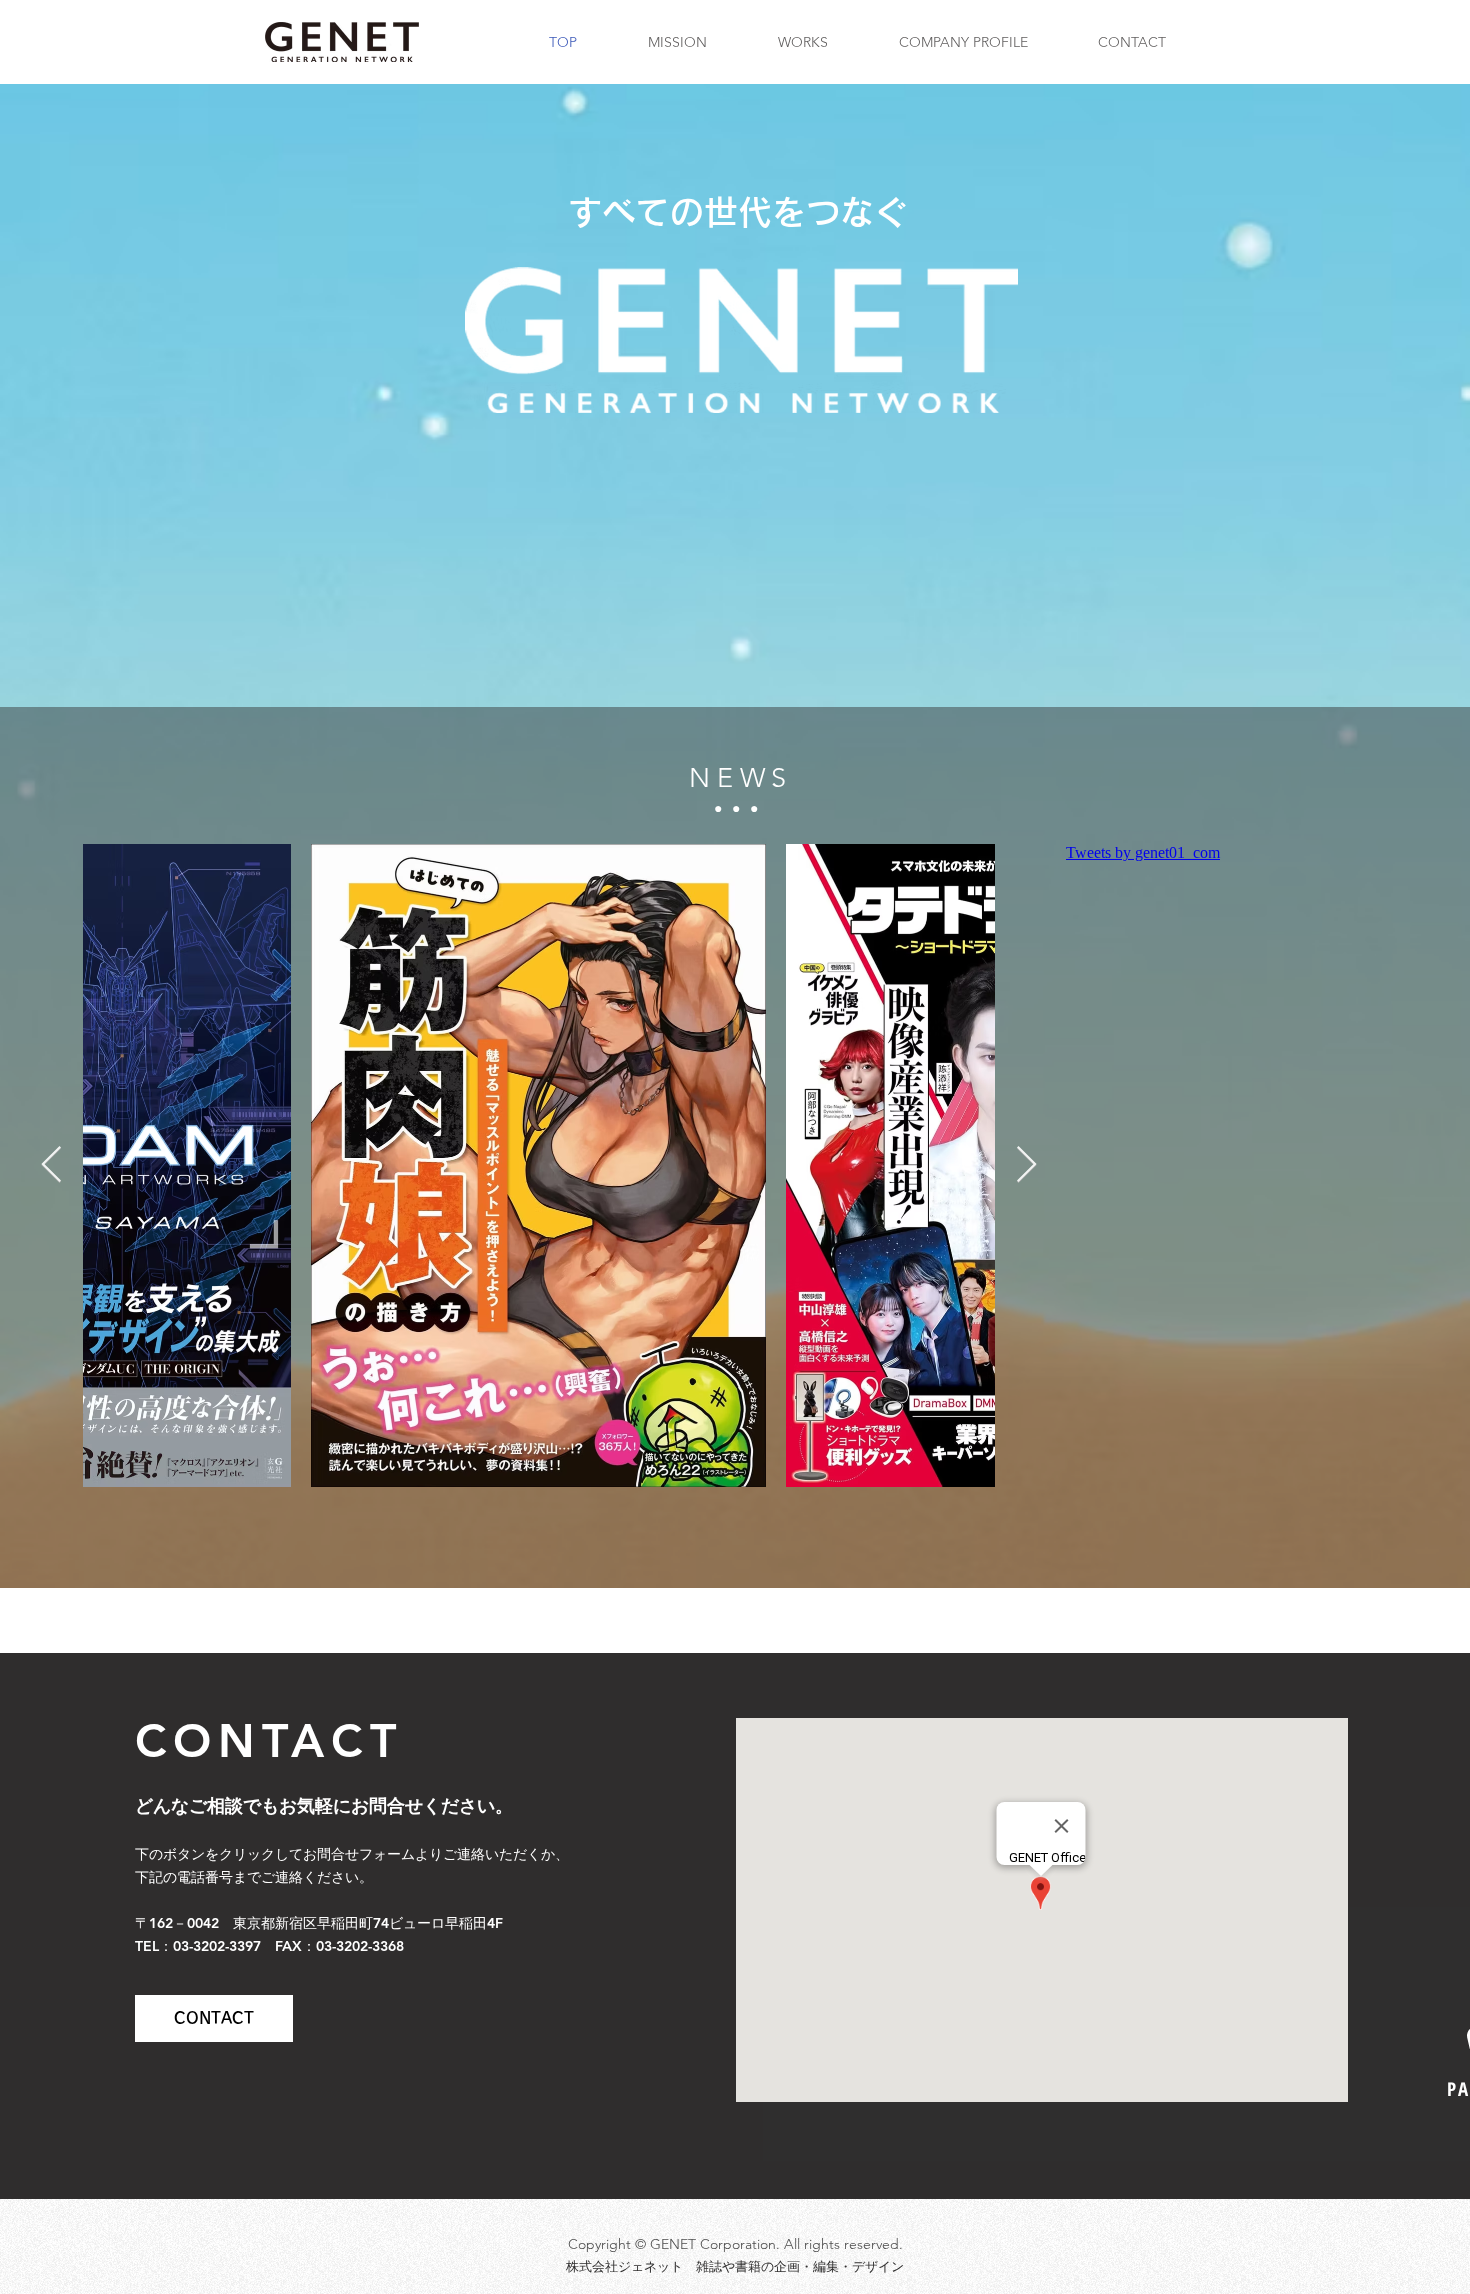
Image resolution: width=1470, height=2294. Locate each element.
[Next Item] (1026, 1165)
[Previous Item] (51, 1165)
